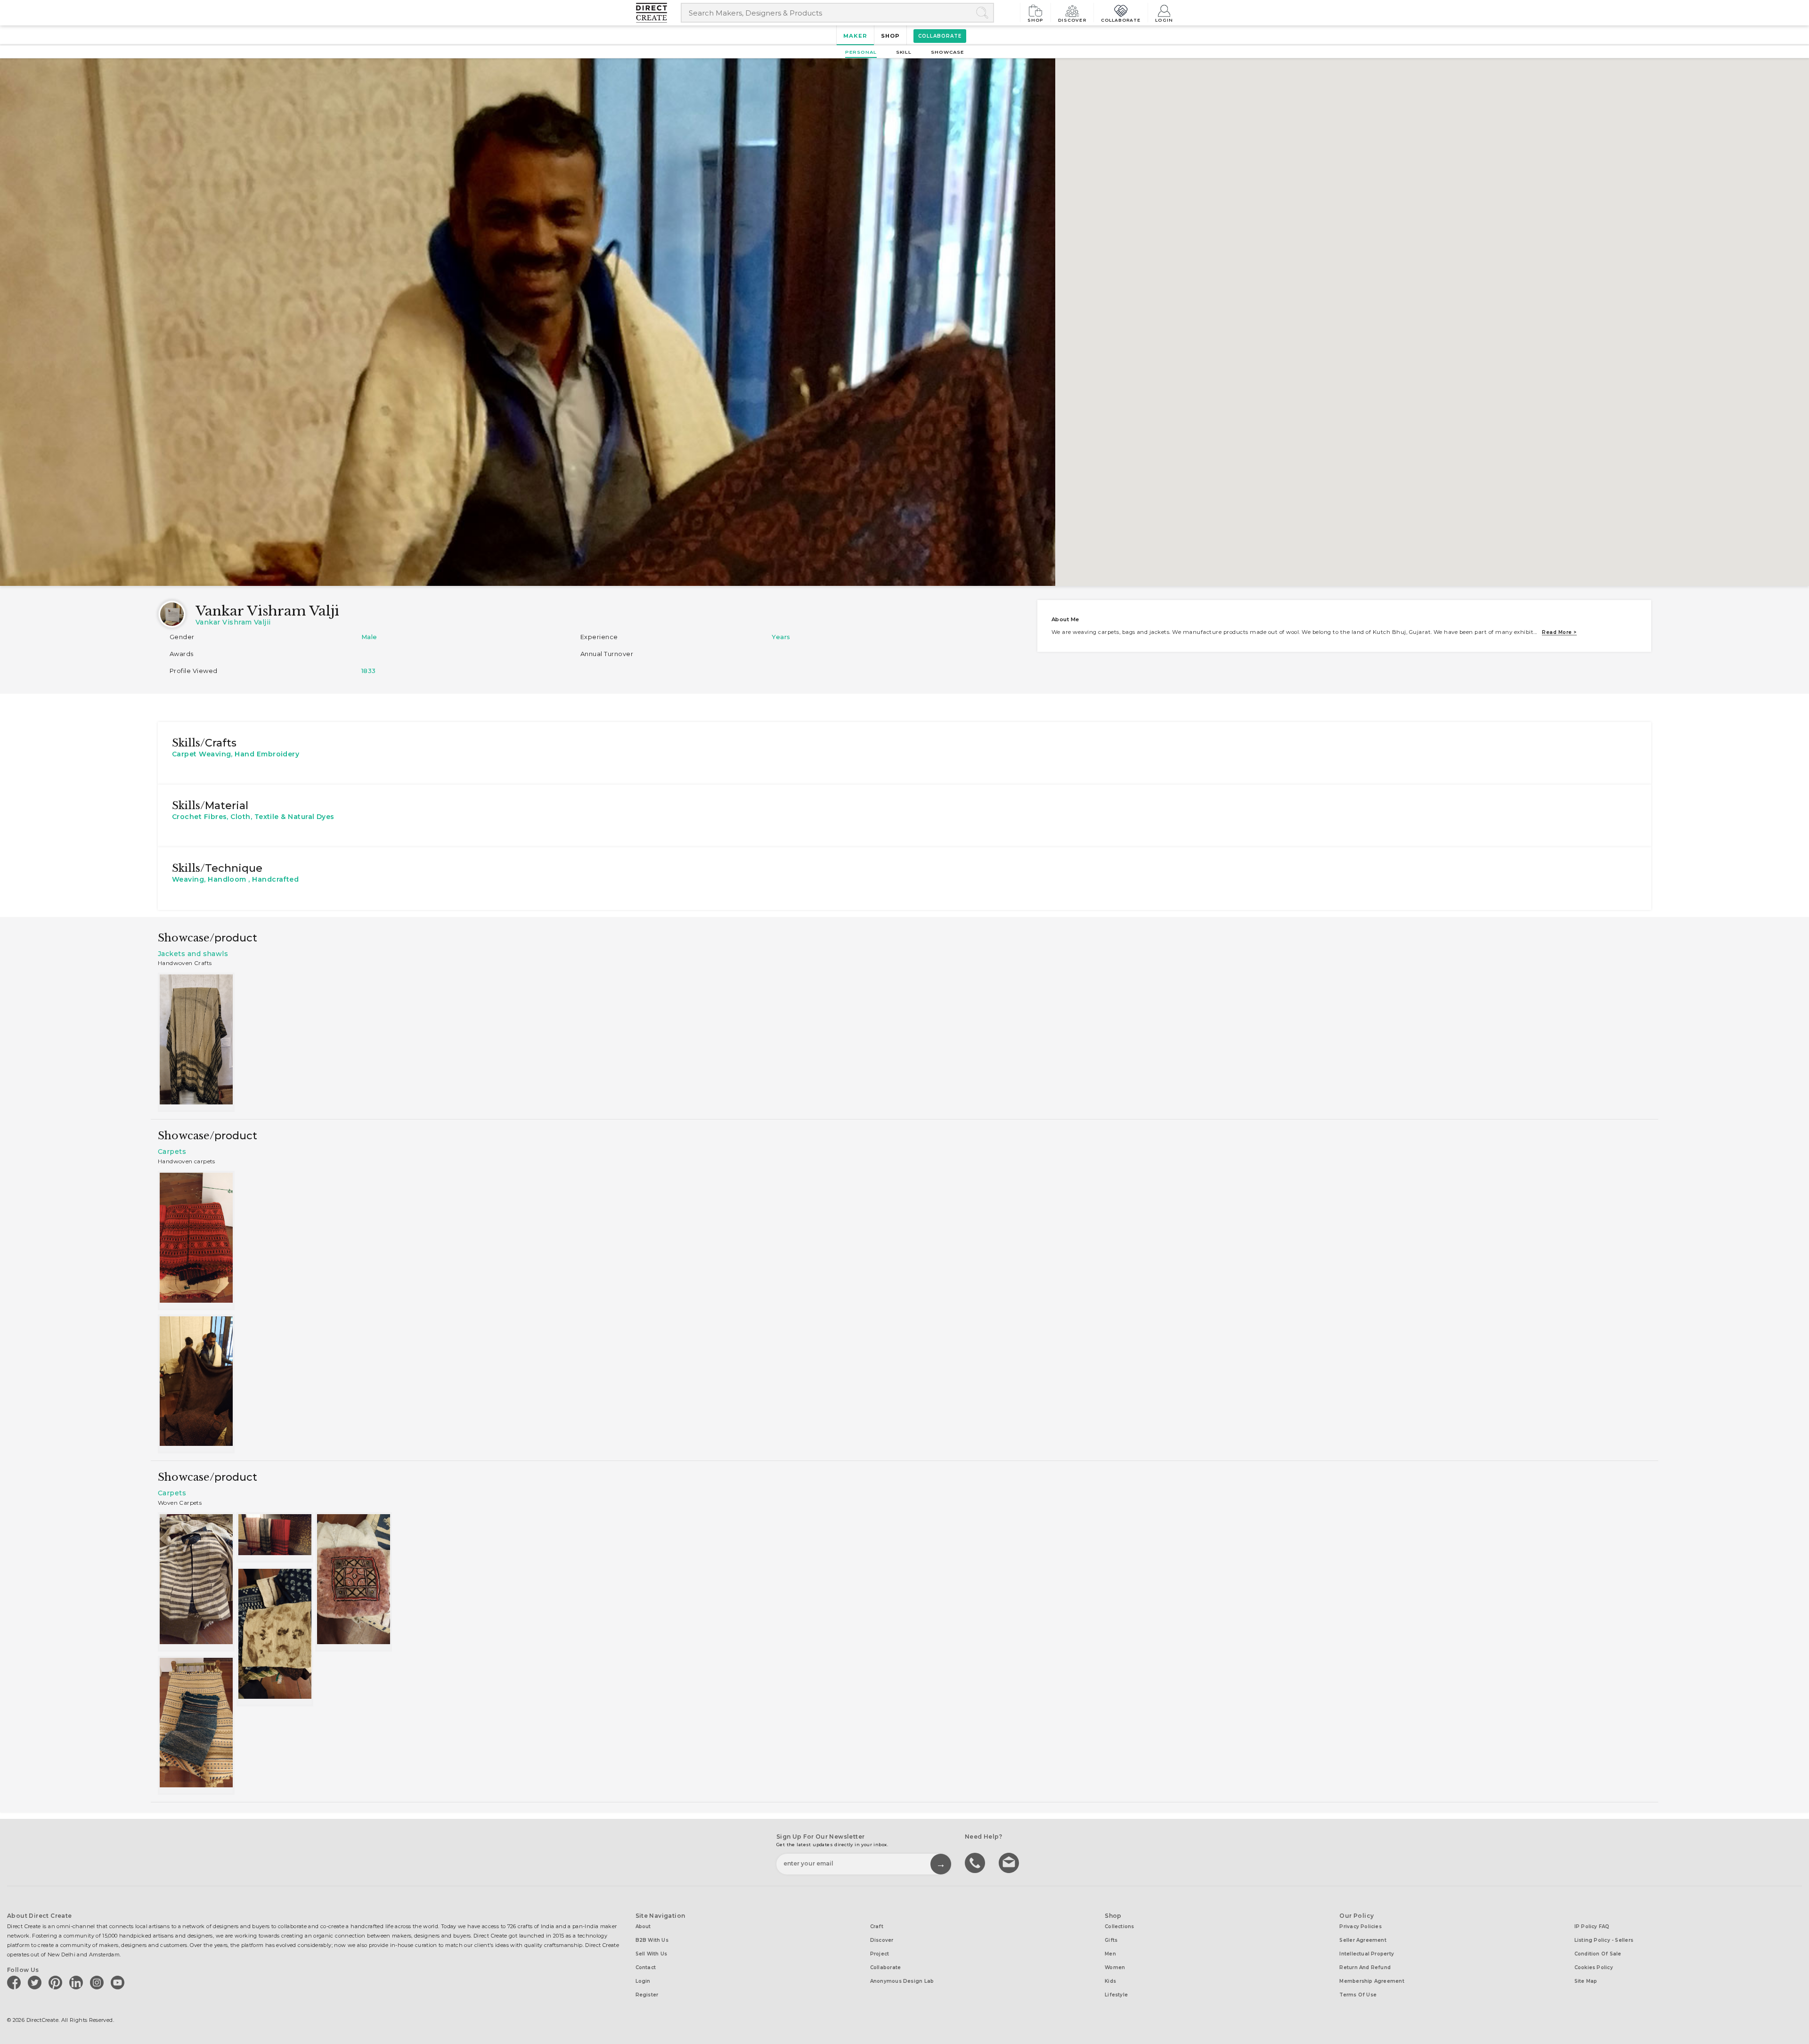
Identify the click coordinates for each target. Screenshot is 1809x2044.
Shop (1035, 20)
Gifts (1111, 1940)
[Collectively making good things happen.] (658, 13)
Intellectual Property (1367, 1954)
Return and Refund (1365, 1967)
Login (1164, 20)
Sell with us (652, 1954)
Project (880, 1954)
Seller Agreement (1363, 1940)
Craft (877, 1926)
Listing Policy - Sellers (1604, 1940)
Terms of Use (1358, 1995)
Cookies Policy (1594, 1967)
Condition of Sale (1598, 1954)
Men (1110, 1954)
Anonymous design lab (902, 1981)
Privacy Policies (1361, 1926)
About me (1065, 619)
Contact (646, 1967)
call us (976, 1862)
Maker (855, 36)
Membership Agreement (1372, 1981)
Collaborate (1121, 20)
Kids (1110, 1981)
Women (1115, 1967)
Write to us (1010, 1862)
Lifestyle (1116, 1995)
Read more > (1559, 632)
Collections (1119, 1926)
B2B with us (652, 1940)
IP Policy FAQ (1592, 1926)
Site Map (1586, 1981)
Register (647, 1995)
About (643, 1926)
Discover (1072, 20)
